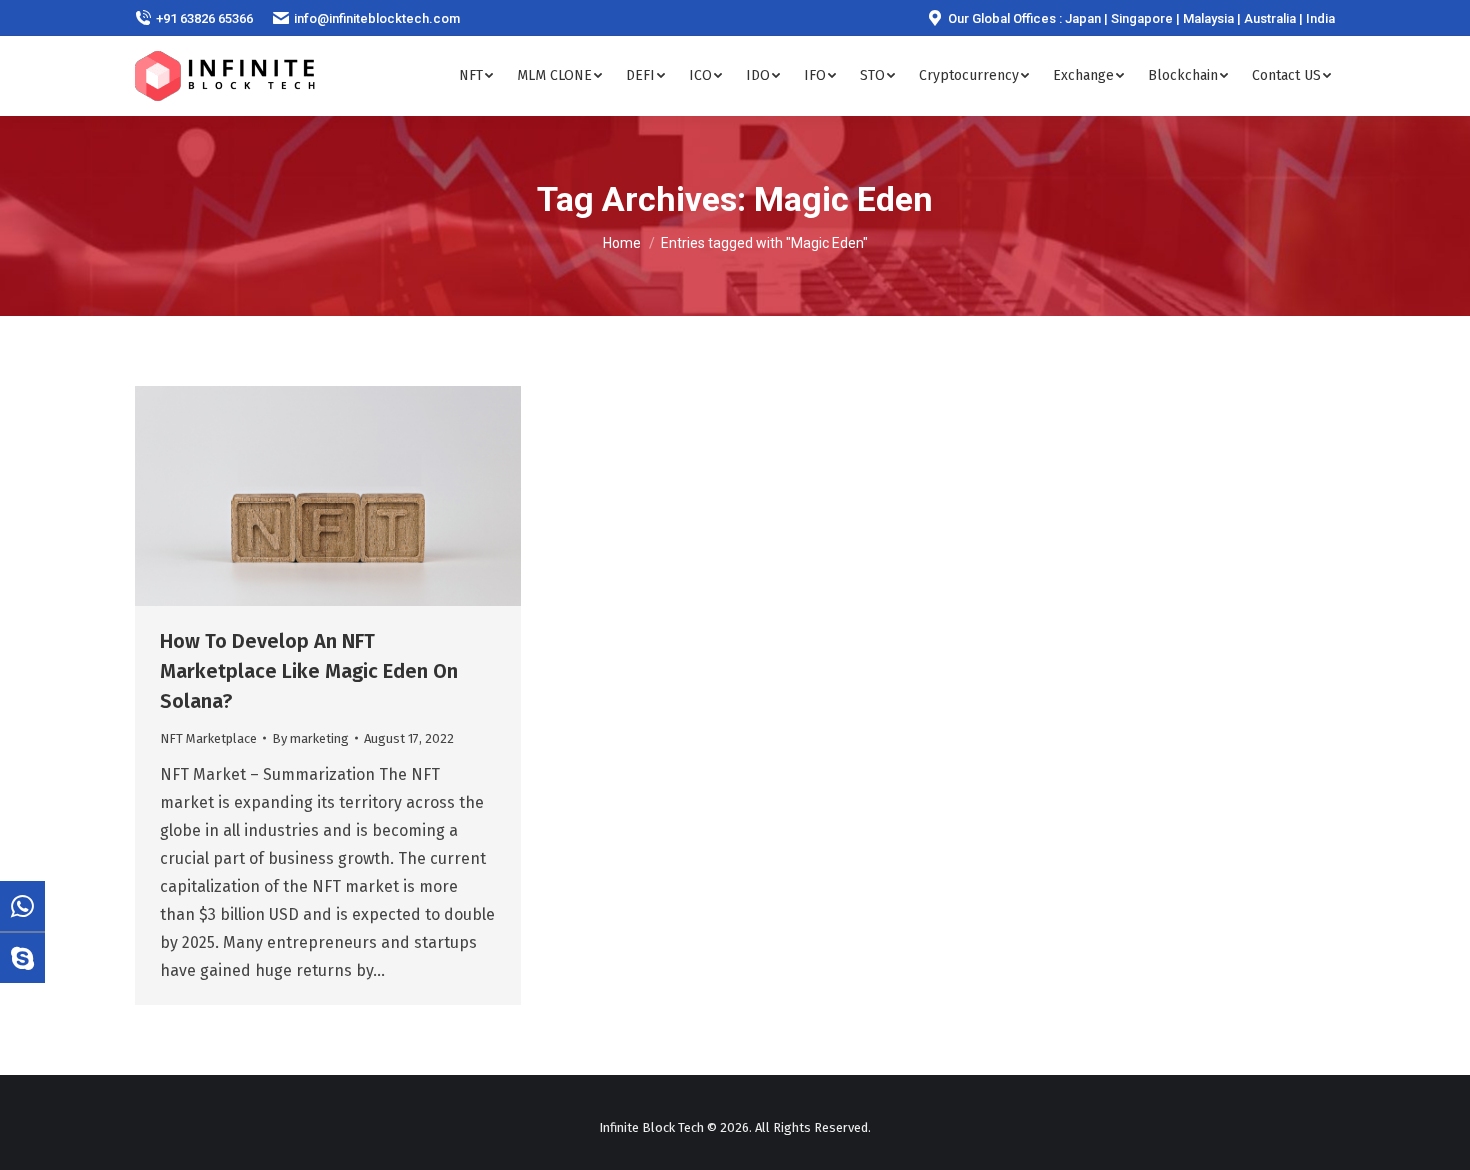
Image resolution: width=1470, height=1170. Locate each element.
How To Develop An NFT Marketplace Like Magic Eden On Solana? (309, 671)
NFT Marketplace (208, 738)
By (310, 738)
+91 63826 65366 (204, 18)
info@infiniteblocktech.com (377, 18)
